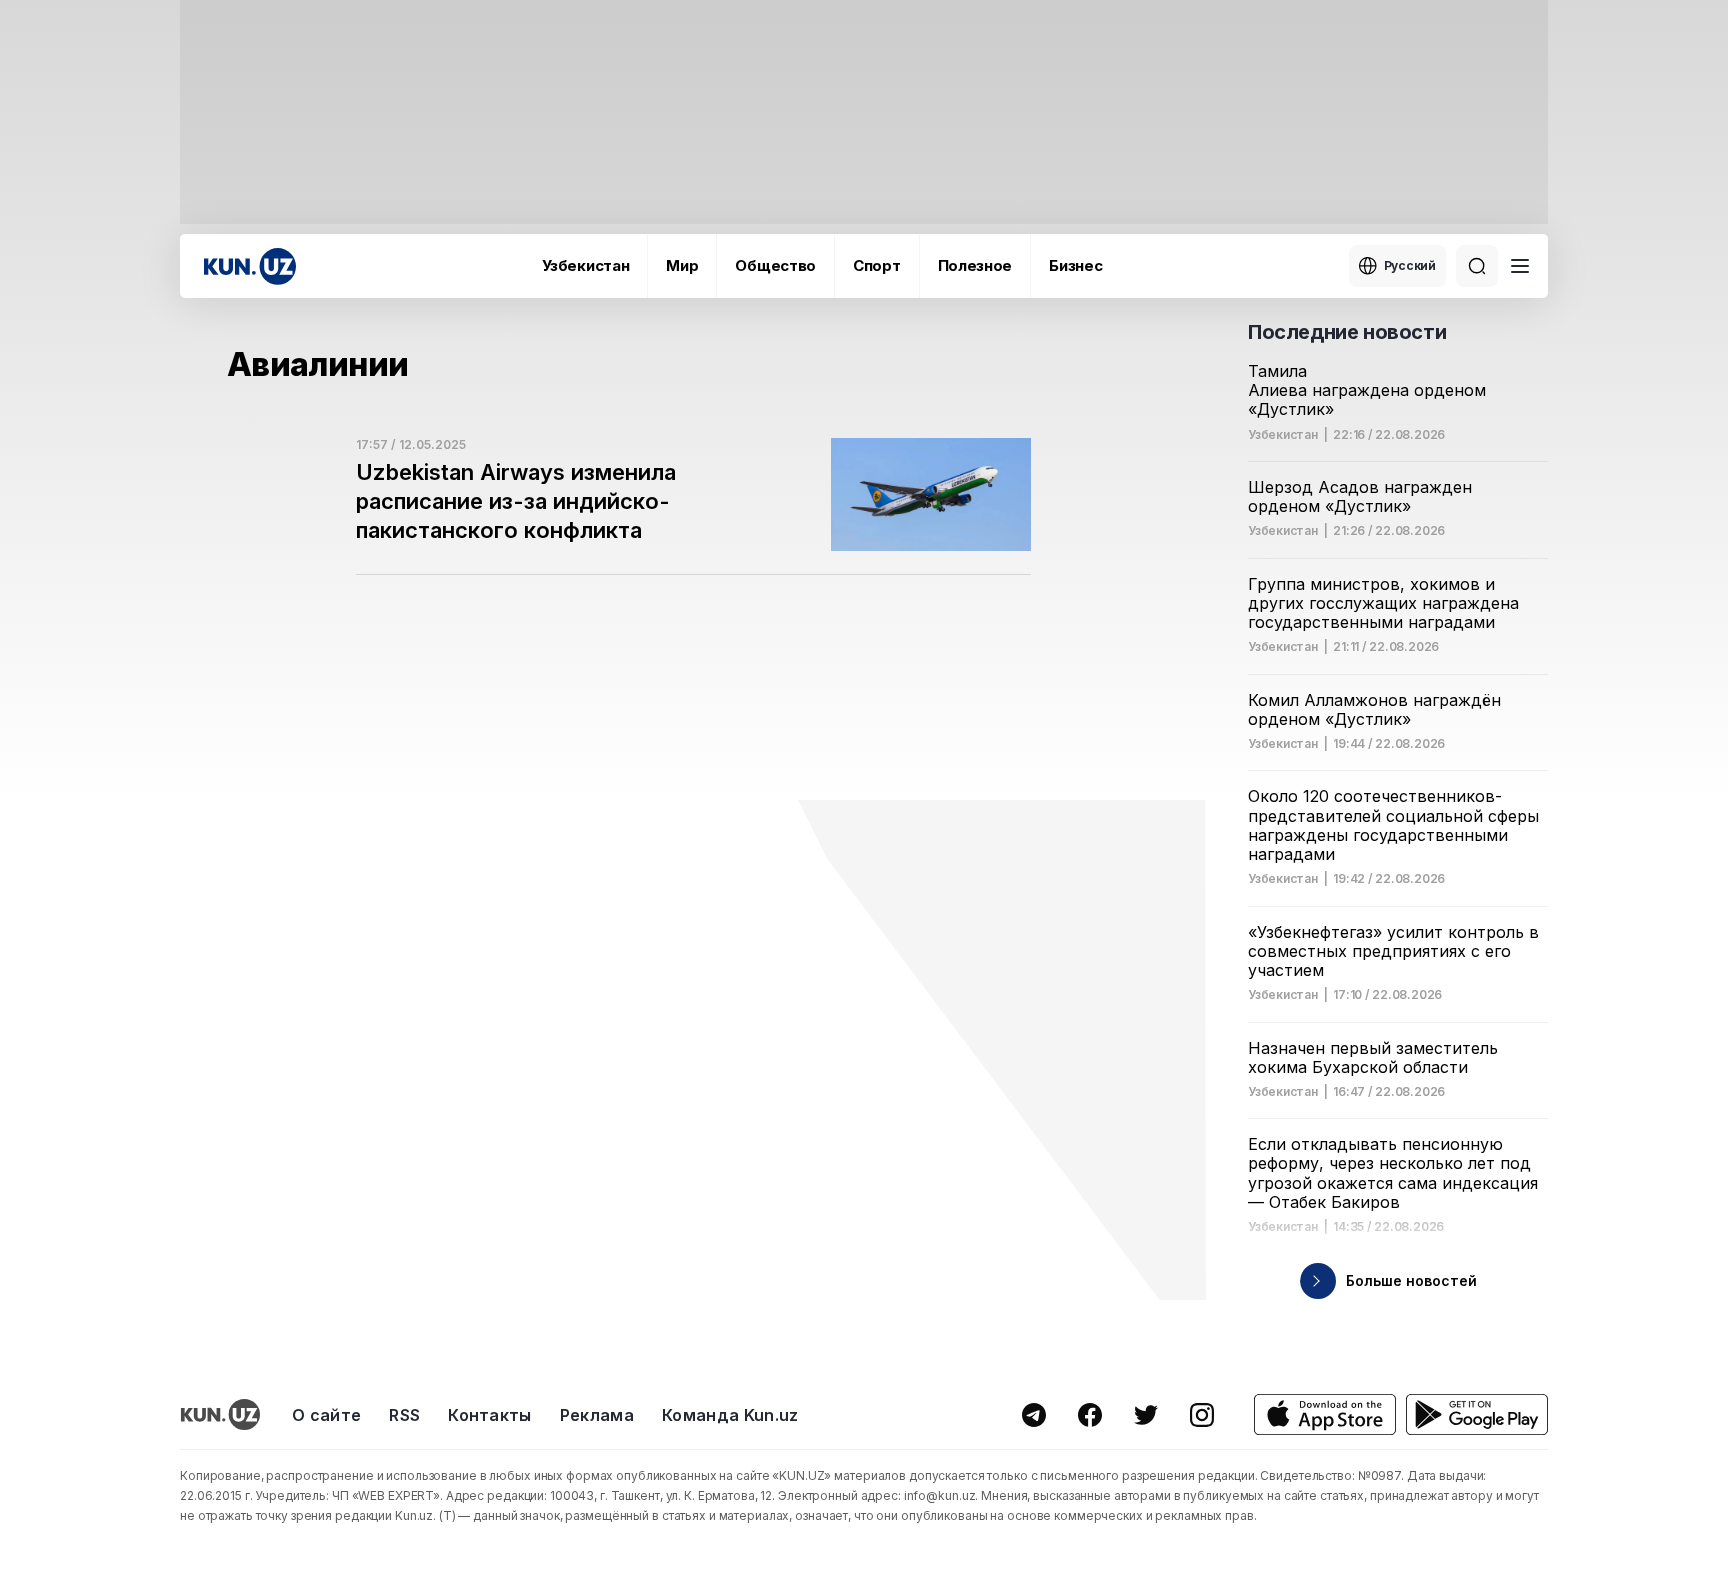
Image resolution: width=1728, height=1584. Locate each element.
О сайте (326, 1415)
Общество (775, 265)
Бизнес (1075, 265)
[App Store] (1325, 1414)
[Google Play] (1477, 1414)
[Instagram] (1202, 1415)
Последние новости (1347, 332)
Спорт (877, 265)
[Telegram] (1034, 1415)
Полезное (975, 265)
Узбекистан (585, 265)
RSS (404, 1415)
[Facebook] (1090, 1415)
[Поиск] (1477, 266)
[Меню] (1520, 266)
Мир (682, 265)
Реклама (597, 1415)
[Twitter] (1146, 1415)
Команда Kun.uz (730, 1415)
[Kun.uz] (250, 266)
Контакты (490, 1415)
